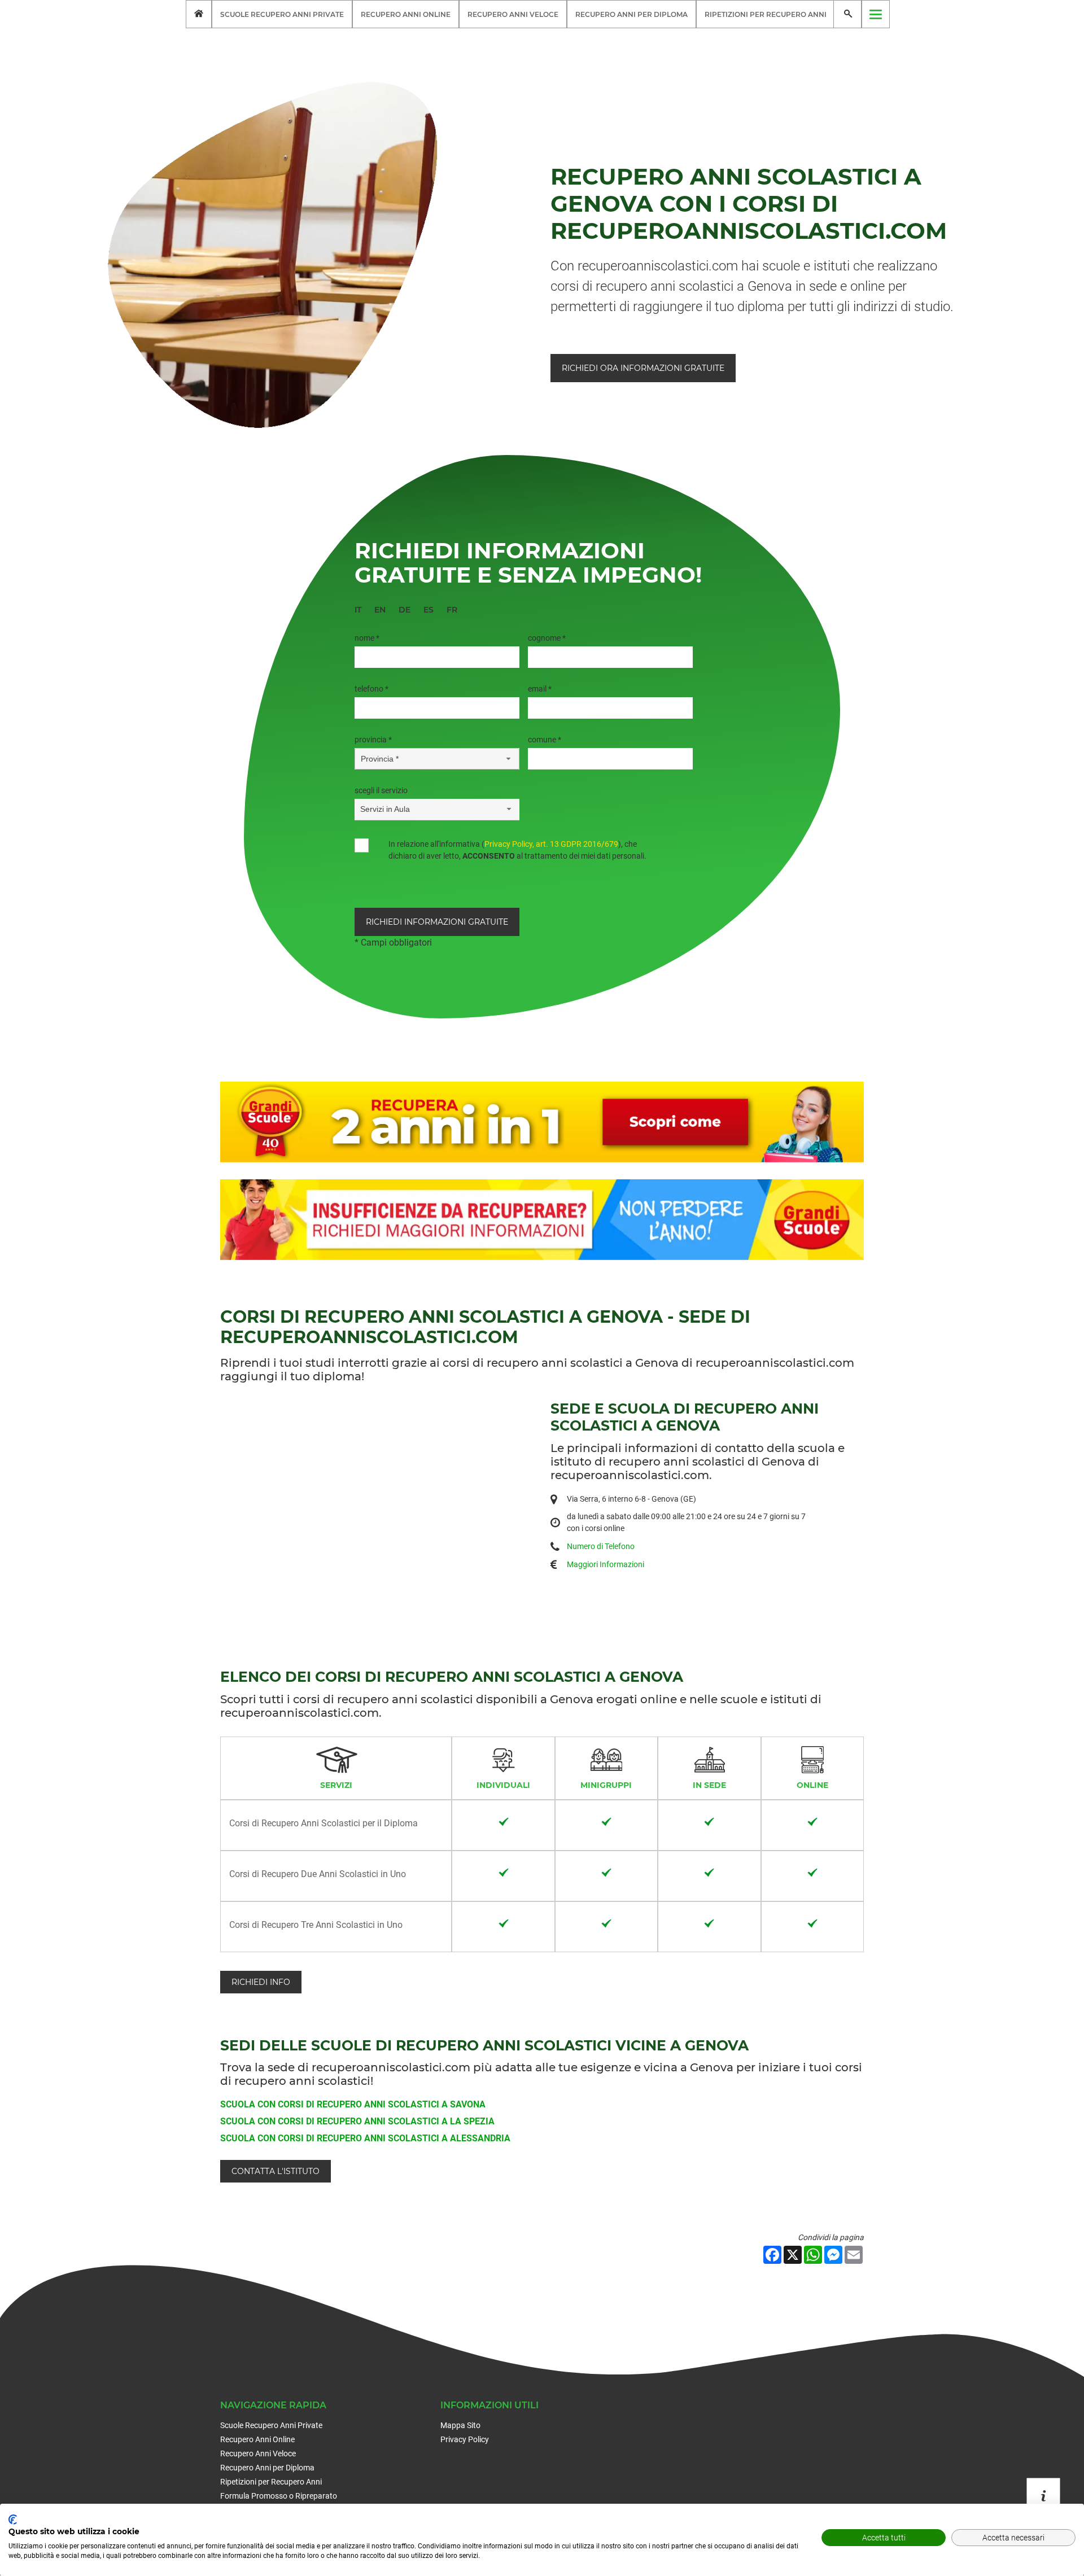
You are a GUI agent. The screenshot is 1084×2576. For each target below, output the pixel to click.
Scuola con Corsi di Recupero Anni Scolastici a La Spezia (357, 2121)
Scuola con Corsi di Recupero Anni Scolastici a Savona (353, 2104)
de (405, 610)
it (358, 610)
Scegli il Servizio (381, 790)
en (380, 610)
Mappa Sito (460, 2425)
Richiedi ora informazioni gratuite (643, 368)
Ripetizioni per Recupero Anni (766, 14)
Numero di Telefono (601, 1546)
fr (452, 610)
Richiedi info (261, 1982)
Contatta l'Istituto (276, 2171)
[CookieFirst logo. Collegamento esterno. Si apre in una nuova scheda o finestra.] (13, 2520)
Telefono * (371, 689)
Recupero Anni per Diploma (631, 14)
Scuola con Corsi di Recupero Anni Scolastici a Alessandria (365, 2138)
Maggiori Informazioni (606, 1564)
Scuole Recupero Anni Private (282, 14)
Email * (540, 689)
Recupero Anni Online (406, 14)
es (429, 610)
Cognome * (547, 638)
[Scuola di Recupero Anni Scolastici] (199, 14)
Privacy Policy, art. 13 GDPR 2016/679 (551, 844)
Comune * (545, 740)
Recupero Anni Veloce (513, 14)
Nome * (367, 638)
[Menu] (876, 14)
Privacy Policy (465, 2439)
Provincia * (373, 740)
